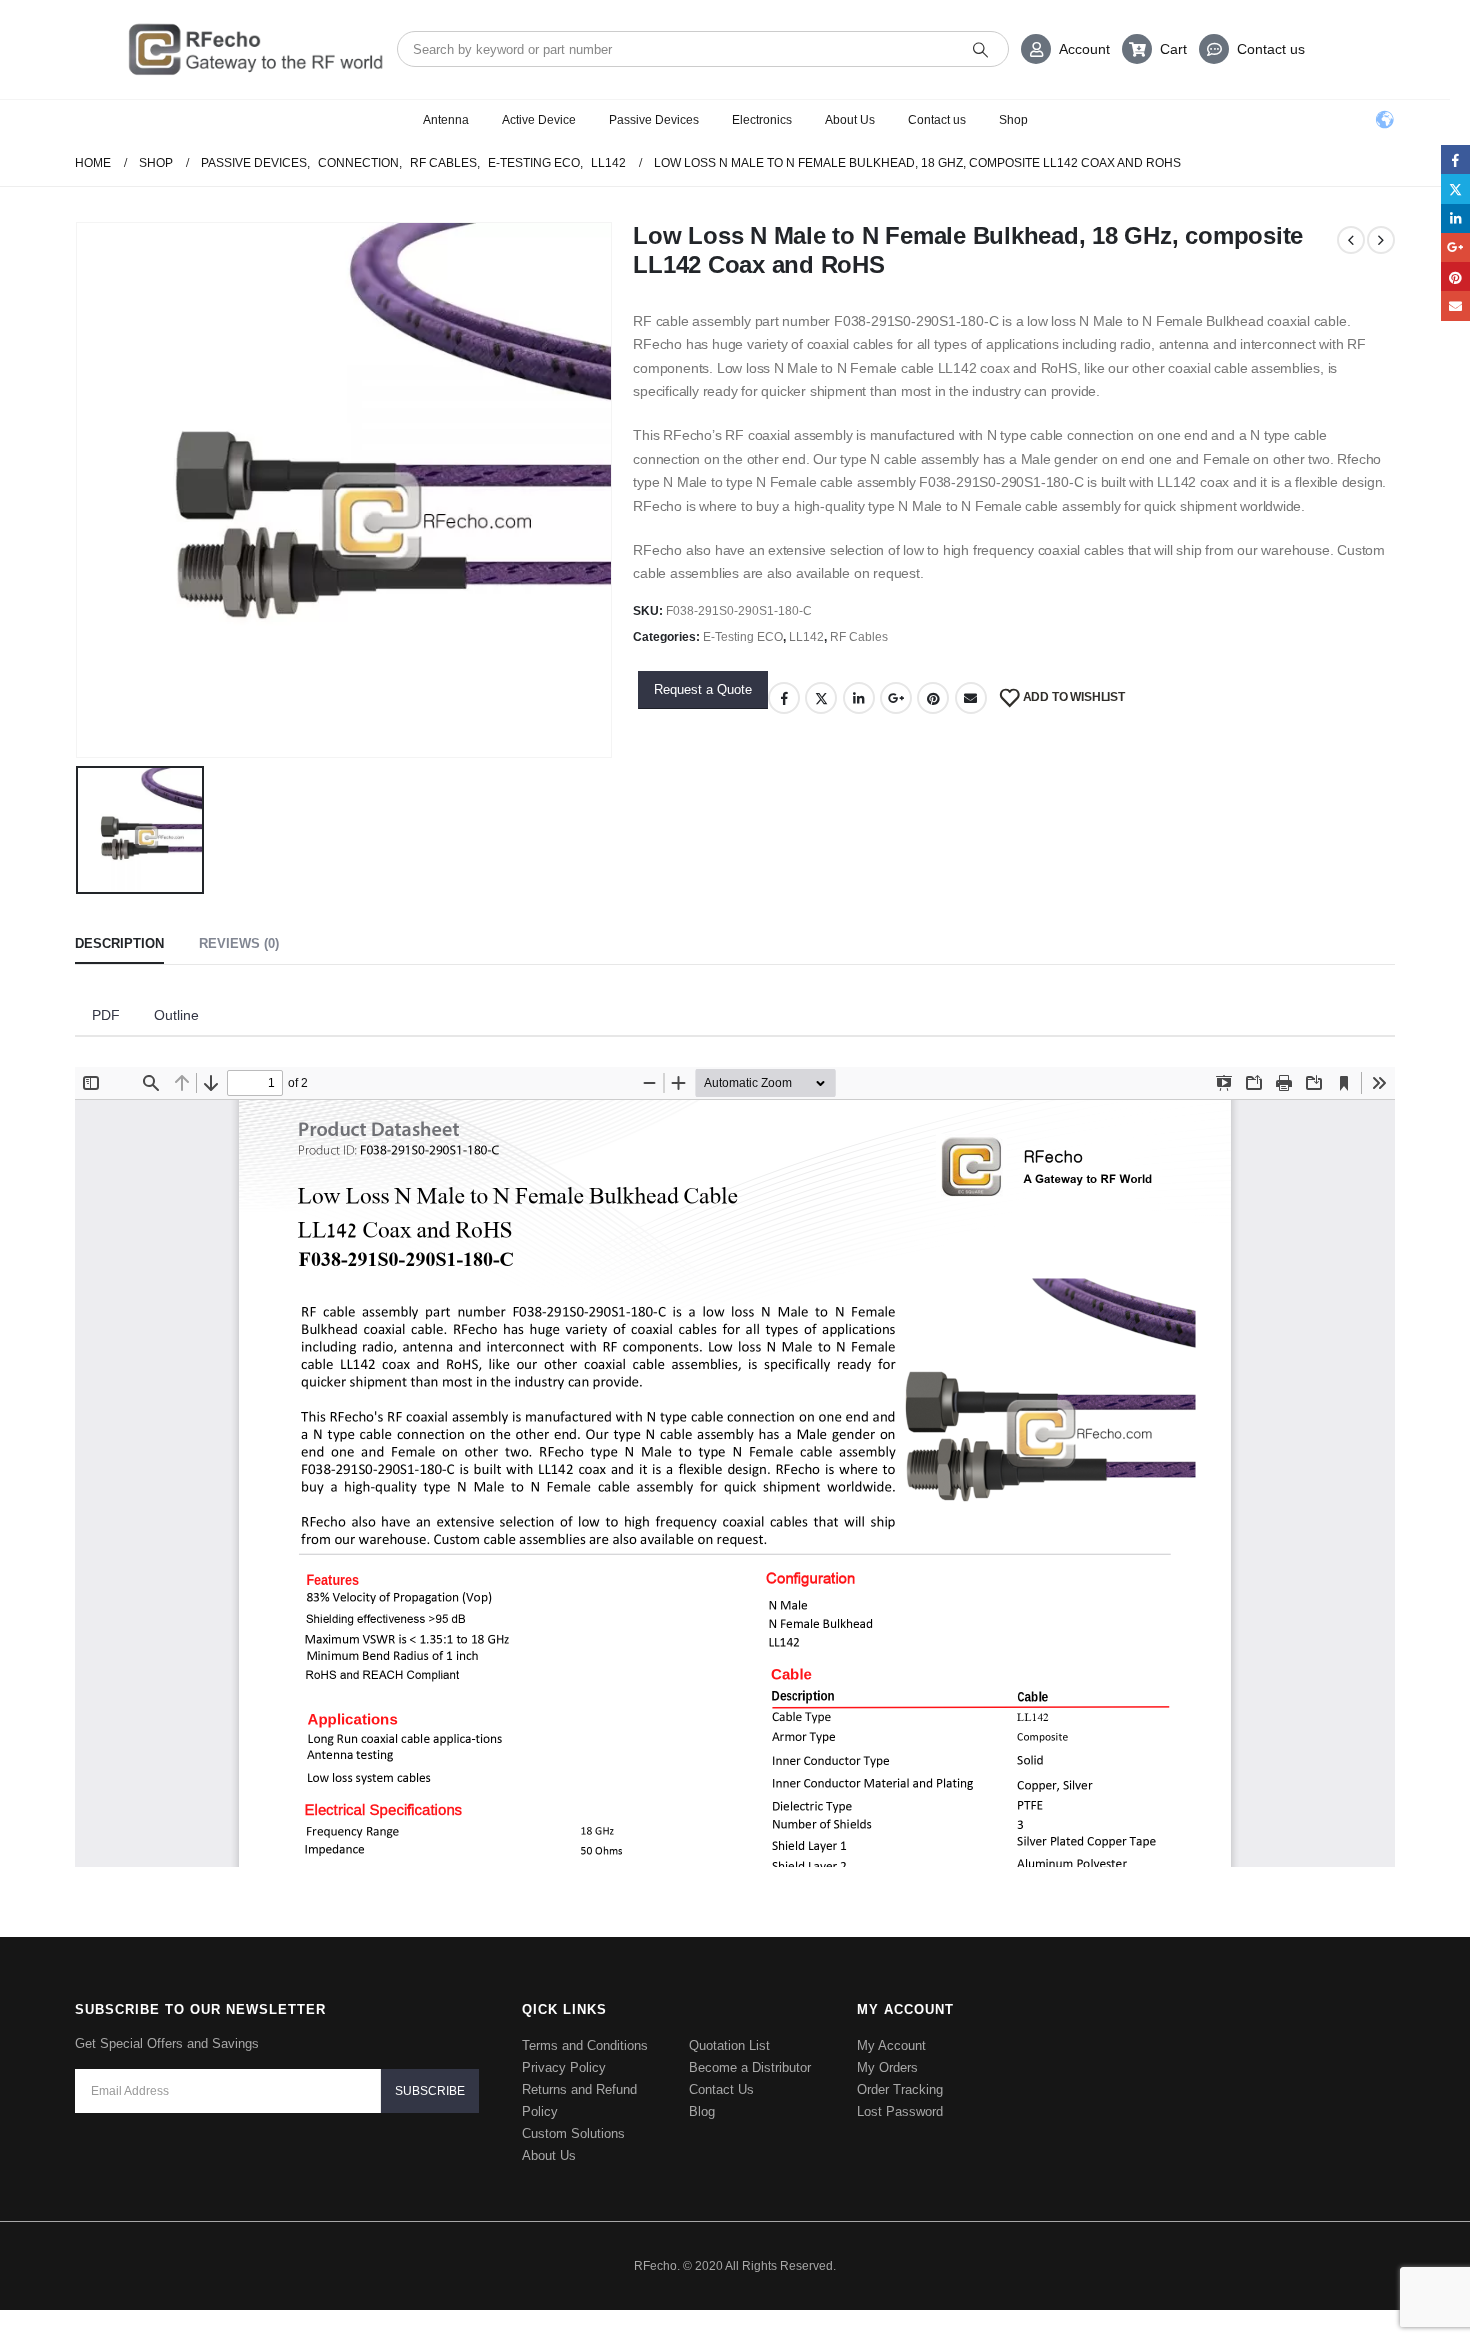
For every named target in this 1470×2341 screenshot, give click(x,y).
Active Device (539, 120)
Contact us (1271, 49)
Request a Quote (703, 689)
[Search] (980, 49)
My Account (891, 2045)
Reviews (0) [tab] (239, 943)
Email (971, 698)
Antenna (446, 120)
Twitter (821, 698)
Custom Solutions (573, 2133)
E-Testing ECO (743, 637)
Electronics (762, 120)
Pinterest (933, 698)
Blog (702, 2111)
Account (1084, 49)
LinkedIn (859, 698)
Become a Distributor (750, 2067)
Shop (1013, 120)
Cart (1173, 49)
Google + (896, 698)
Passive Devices (654, 120)
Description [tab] (119, 943)
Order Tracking (900, 2089)
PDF (106, 1015)
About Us (850, 120)
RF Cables (859, 637)
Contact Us (721, 2089)
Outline (176, 1015)
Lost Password (900, 2111)
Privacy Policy (564, 2067)
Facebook (784, 698)
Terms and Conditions (585, 2045)
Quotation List (729, 2045)
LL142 (806, 637)
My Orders (887, 2067)
